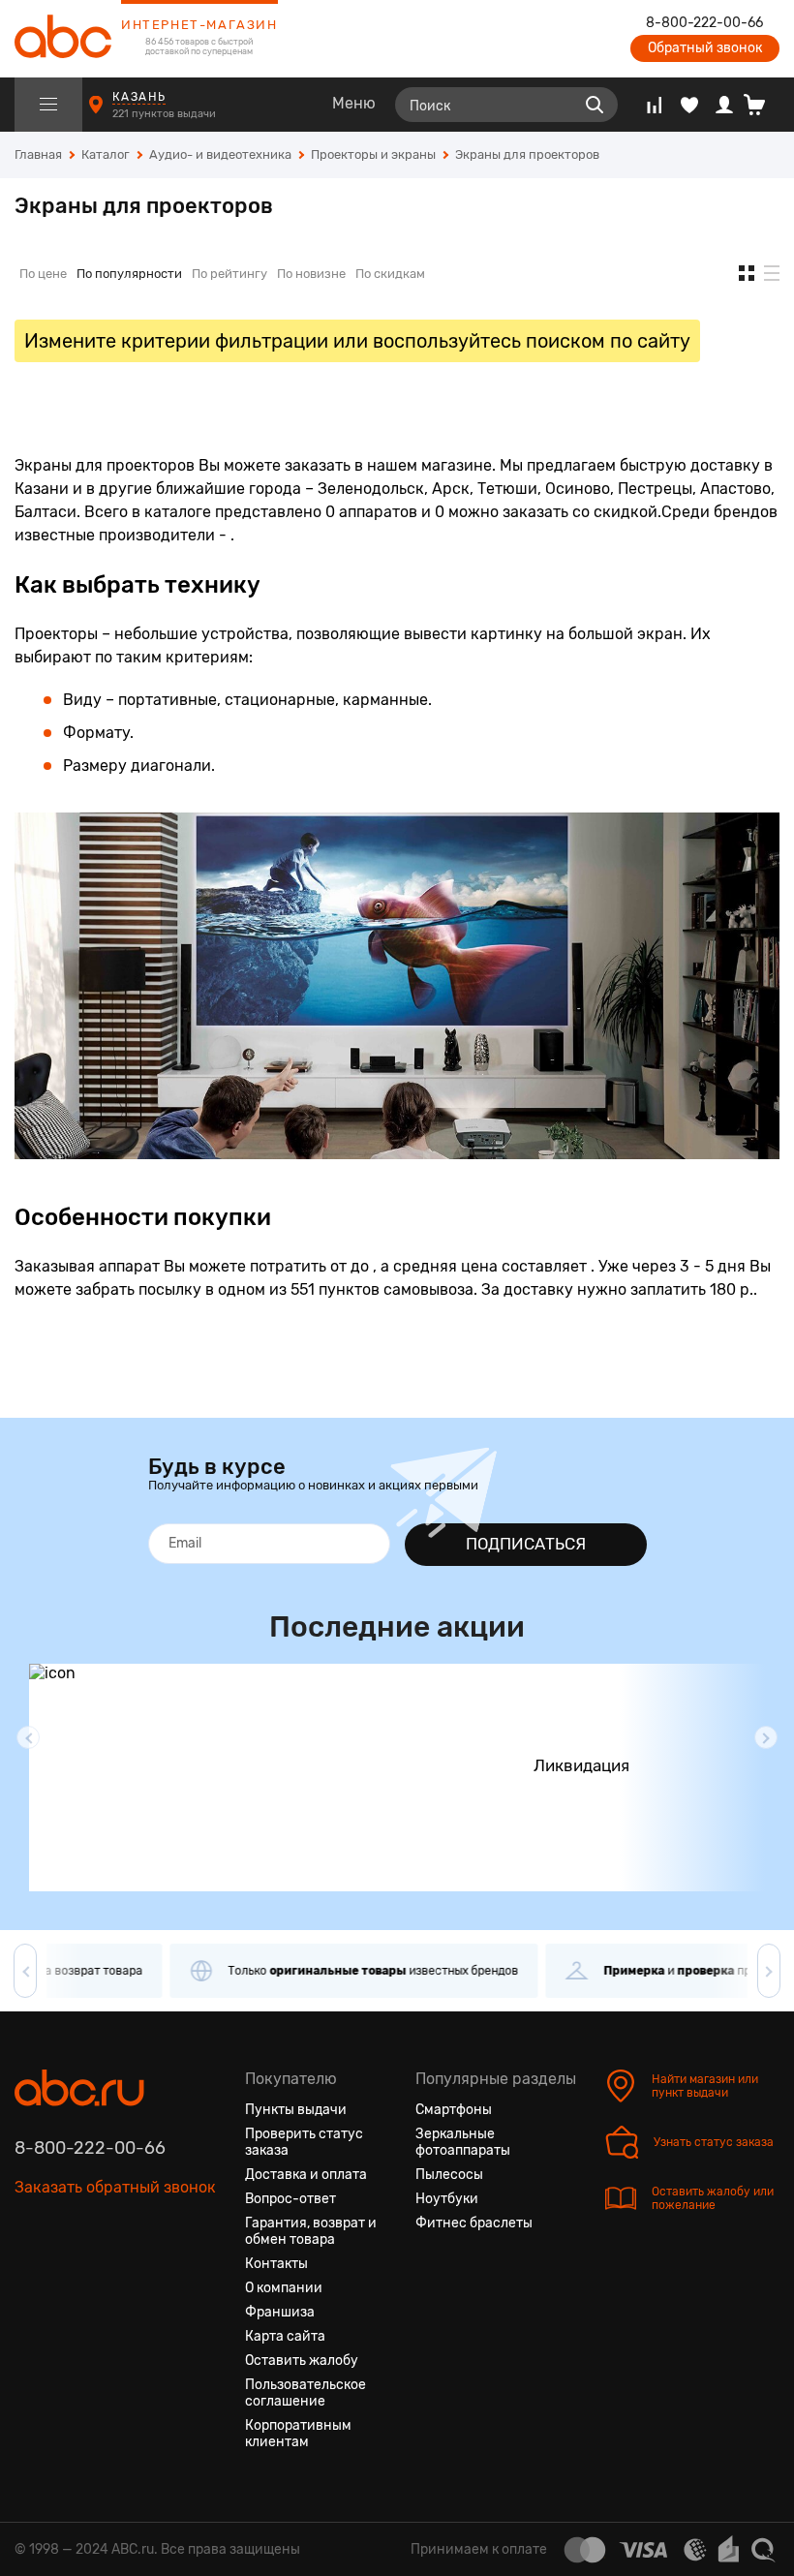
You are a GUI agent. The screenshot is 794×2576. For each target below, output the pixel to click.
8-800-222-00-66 (704, 23)
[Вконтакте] (30, 2279)
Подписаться (526, 1544)
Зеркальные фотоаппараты (463, 2142)
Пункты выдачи (296, 2110)
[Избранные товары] (689, 105)
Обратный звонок (705, 48)
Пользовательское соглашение (305, 2393)
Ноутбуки (447, 2199)
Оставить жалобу (302, 2361)
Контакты (276, 2264)
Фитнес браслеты (474, 2223)
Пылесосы (449, 2175)
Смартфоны (454, 2110)
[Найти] (595, 105)
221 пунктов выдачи (166, 114)
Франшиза (280, 2312)
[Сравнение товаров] (654, 105)
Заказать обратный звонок (115, 2187)
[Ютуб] (100, 2279)
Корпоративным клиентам (298, 2434)
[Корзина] (762, 105)
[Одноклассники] (65, 2279)
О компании (284, 2288)
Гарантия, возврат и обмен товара (311, 2231)
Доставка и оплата (306, 2175)
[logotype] (63, 39)
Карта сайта (285, 2336)
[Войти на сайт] (724, 105)
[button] (28, 1737)
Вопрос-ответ (290, 2199)
